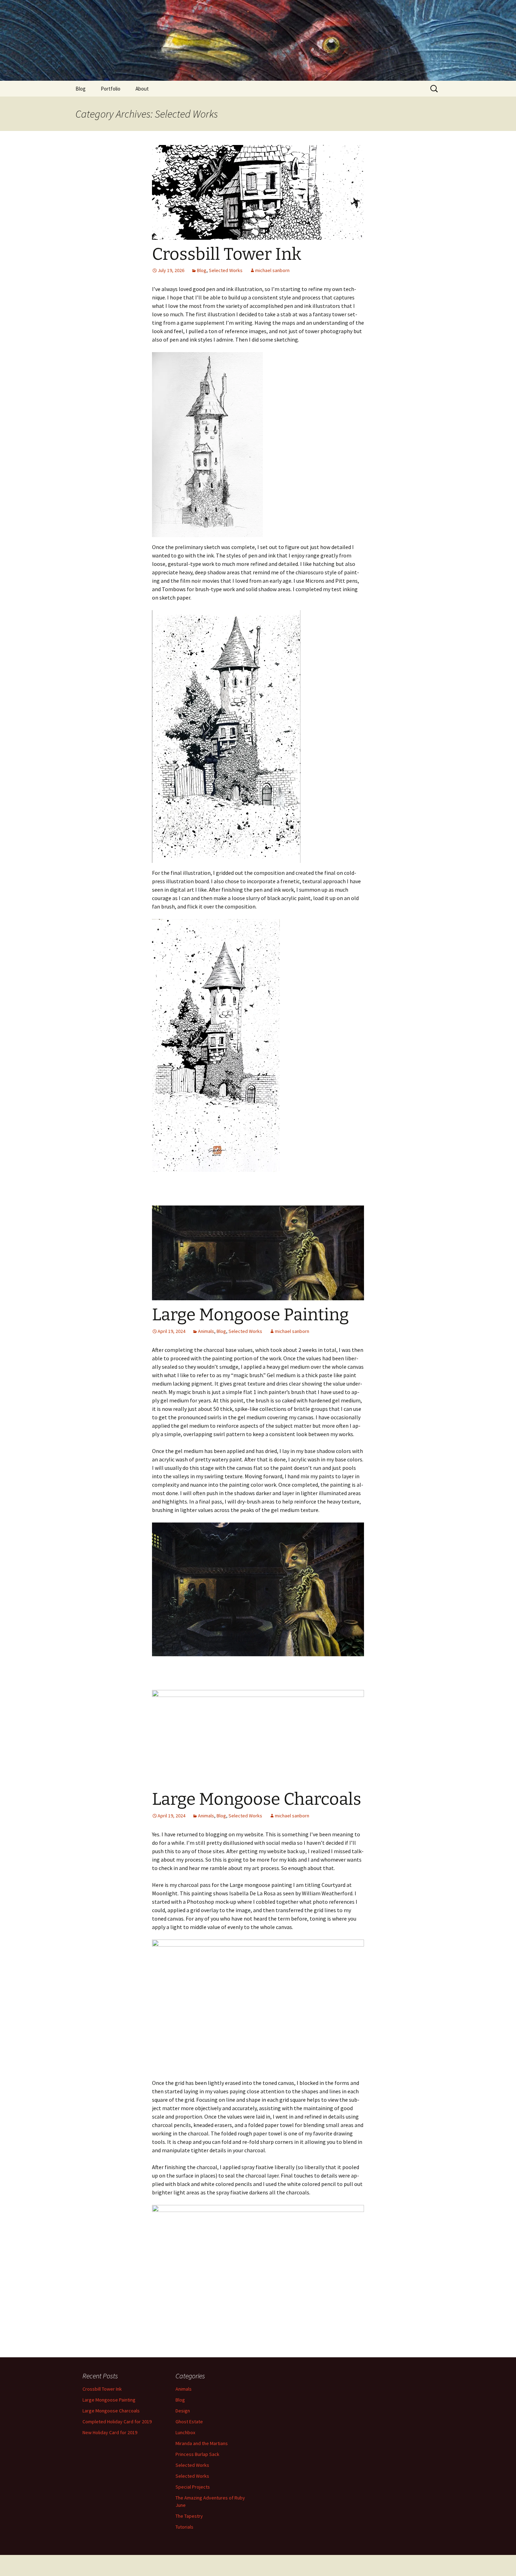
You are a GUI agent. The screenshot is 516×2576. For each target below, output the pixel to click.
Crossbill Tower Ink (227, 254)
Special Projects (193, 2487)
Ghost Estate (189, 2422)
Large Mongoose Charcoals (257, 1799)
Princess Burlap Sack (197, 2454)
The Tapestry (189, 2516)
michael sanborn (272, 270)
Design (183, 2411)
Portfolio (111, 89)
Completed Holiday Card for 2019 (117, 2422)
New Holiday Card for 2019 (110, 2432)
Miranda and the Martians (202, 2443)
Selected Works (226, 270)
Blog (81, 89)
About (142, 89)
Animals (206, 1331)
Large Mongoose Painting (250, 1315)
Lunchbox (185, 2432)
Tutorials (184, 2527)
